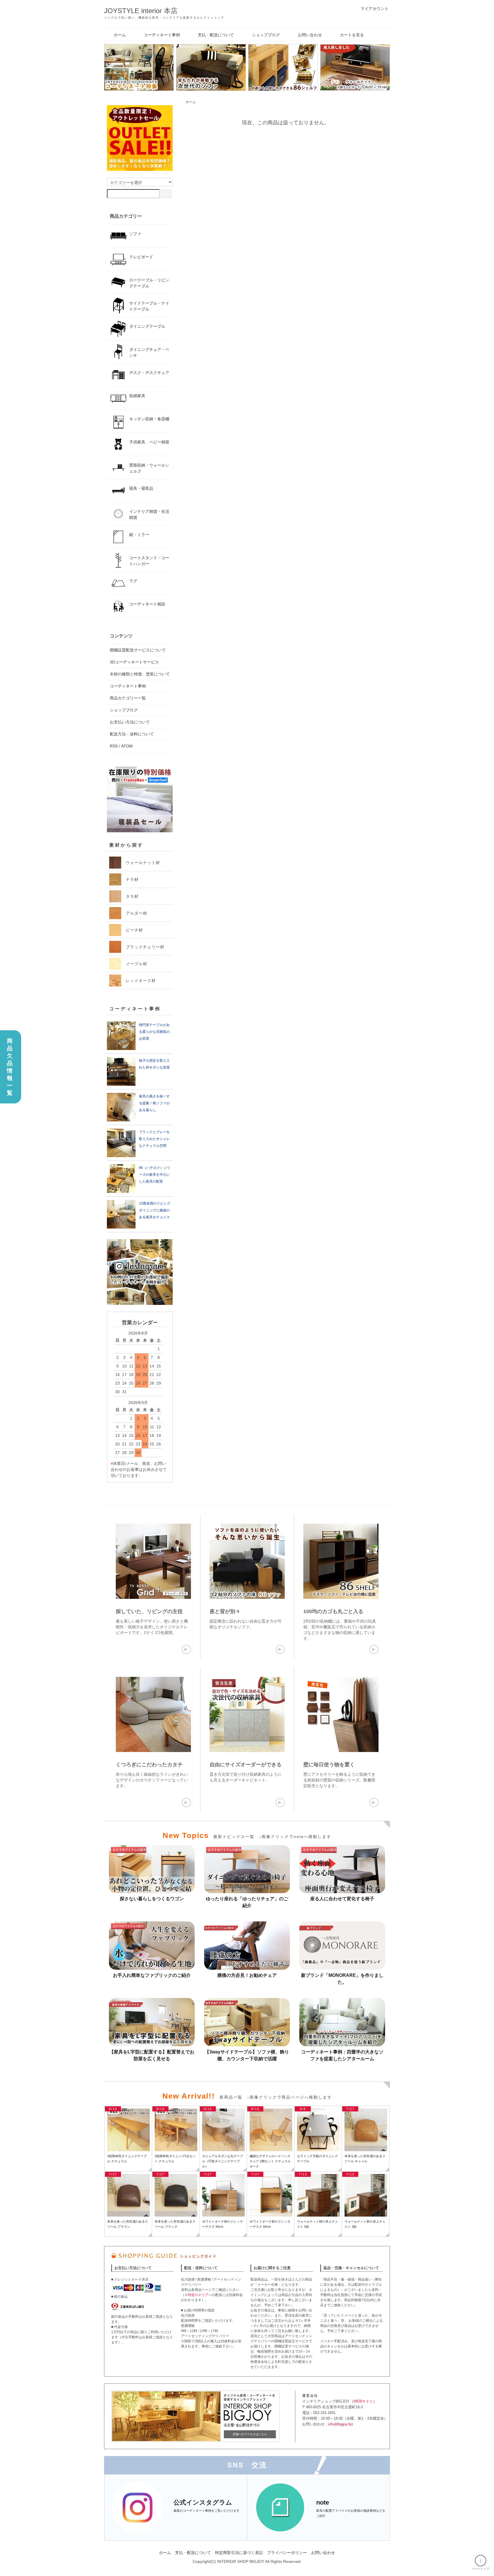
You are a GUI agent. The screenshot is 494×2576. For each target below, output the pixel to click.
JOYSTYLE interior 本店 (141, 11)
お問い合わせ (310, 35)
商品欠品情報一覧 (10, 1067)
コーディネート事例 (162, 35)
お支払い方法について (130, 722)
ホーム (120, 35)
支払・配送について (216, 35)
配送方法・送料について (132, 734)
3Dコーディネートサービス (134, 662)
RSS (114, 746)
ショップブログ (266, 35)
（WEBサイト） (363, 2401)
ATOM (127, 746)
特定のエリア (198, 2295)
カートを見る (352, 35)
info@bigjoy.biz (341, 2424)
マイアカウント (375, 9)
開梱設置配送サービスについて (138, 650)
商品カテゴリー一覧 (128, 698)
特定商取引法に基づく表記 (239, 2553)
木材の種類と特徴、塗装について (140, 674)
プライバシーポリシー (287, 2553)
